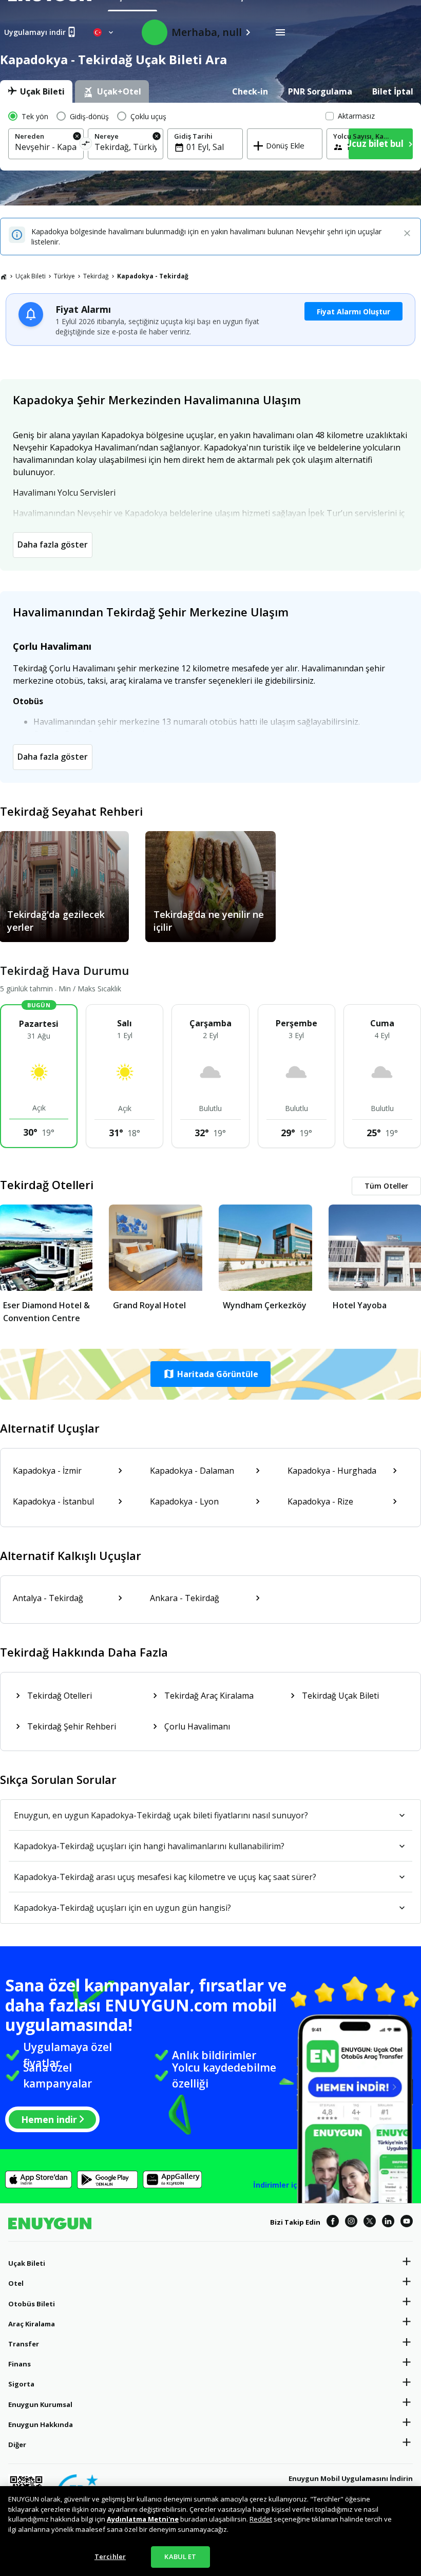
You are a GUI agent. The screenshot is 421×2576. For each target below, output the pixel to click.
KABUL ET (180, 2556)
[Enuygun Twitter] (370, 2223)
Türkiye (64, 276)
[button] (210, 1374)
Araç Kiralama (32, 2324)
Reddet (261, 2519)
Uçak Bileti (31, 276)
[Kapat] (407, 234)
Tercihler (110, 2556)
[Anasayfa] (4, 276)
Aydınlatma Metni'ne (143, 2519)
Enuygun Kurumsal (40, 2404)
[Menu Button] (280, 32)
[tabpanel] (210, 137)
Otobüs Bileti (32, 2304)
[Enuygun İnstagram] (351, 2223)
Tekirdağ (96, 276)
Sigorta (21, 2384)
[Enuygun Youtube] (407, 2223)
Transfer (24, 2344)
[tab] (36, 91)
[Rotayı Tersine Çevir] (85, 145)
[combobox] (46, 147)
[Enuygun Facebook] (333, 2223)
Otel (16, 2283)
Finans (20, 2364)
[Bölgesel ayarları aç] (104, 32)
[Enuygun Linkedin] (388, 2223)
